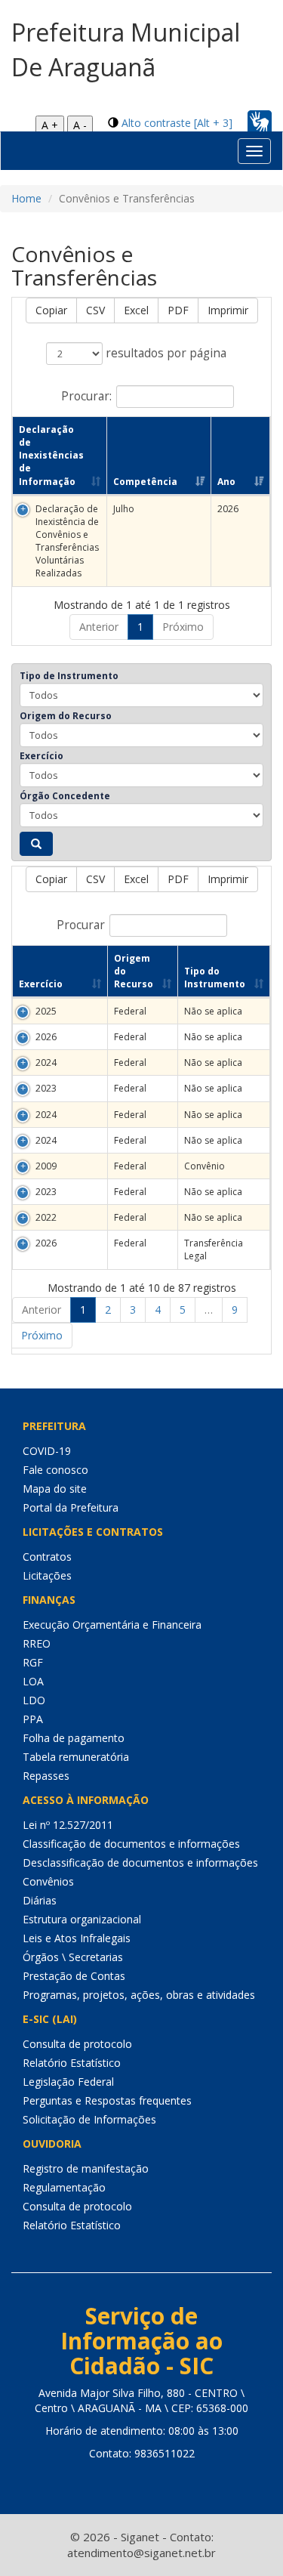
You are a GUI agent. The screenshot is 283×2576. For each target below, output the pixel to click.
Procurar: (86, 396)
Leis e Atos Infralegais (77, 1938)
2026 (46, 1037)
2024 (46, 1063)
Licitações (47, 1575)
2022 (46, 1217)
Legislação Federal (68, 2082)
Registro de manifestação (86, 2168)
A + (50, 125)
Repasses (46, 1776)
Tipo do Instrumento (215, 978)
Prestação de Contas (74, 1976)
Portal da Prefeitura (71, 1507)
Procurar (81, 924)
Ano (226, 482)
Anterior (99, 627)
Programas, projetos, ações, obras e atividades (139, 1995)
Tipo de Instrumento (69, 676)
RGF (33, 1662)
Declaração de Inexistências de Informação (51, 456)
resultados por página (165, 353)
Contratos (47, 1557)
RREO (37, 1643)
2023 (46, 1088)
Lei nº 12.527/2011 (68, 1825)
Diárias (40, 1900)
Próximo (183, 627)
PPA (33, 1719)
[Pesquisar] (36, 844)
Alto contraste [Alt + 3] (177, 123)
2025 (46, 1011)
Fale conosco (55, 1470)
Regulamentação (64, 2187)
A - (80, 125)
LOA (33, 1681)
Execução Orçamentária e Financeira (112, 1625)
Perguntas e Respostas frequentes (107, 2100)
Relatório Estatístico (72, 2063)
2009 (46, 1166)
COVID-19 (47, 1451)
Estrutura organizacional (82, 1919)
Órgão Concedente (65, 796)
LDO (34, 1700)
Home (26, 198)
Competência (145, 482)
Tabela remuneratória (76, 1757)
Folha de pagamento (74, 1738)
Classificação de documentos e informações (131, 1844)
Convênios (48, 1881)
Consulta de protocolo (77, 2044)
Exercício (42, 756)
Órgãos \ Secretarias (73, 1957)
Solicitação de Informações (89, 2119)
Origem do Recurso (66, 716)
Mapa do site (55, 1489)
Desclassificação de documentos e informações (140, 1863)
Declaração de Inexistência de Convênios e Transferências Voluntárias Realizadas (67, 541)
